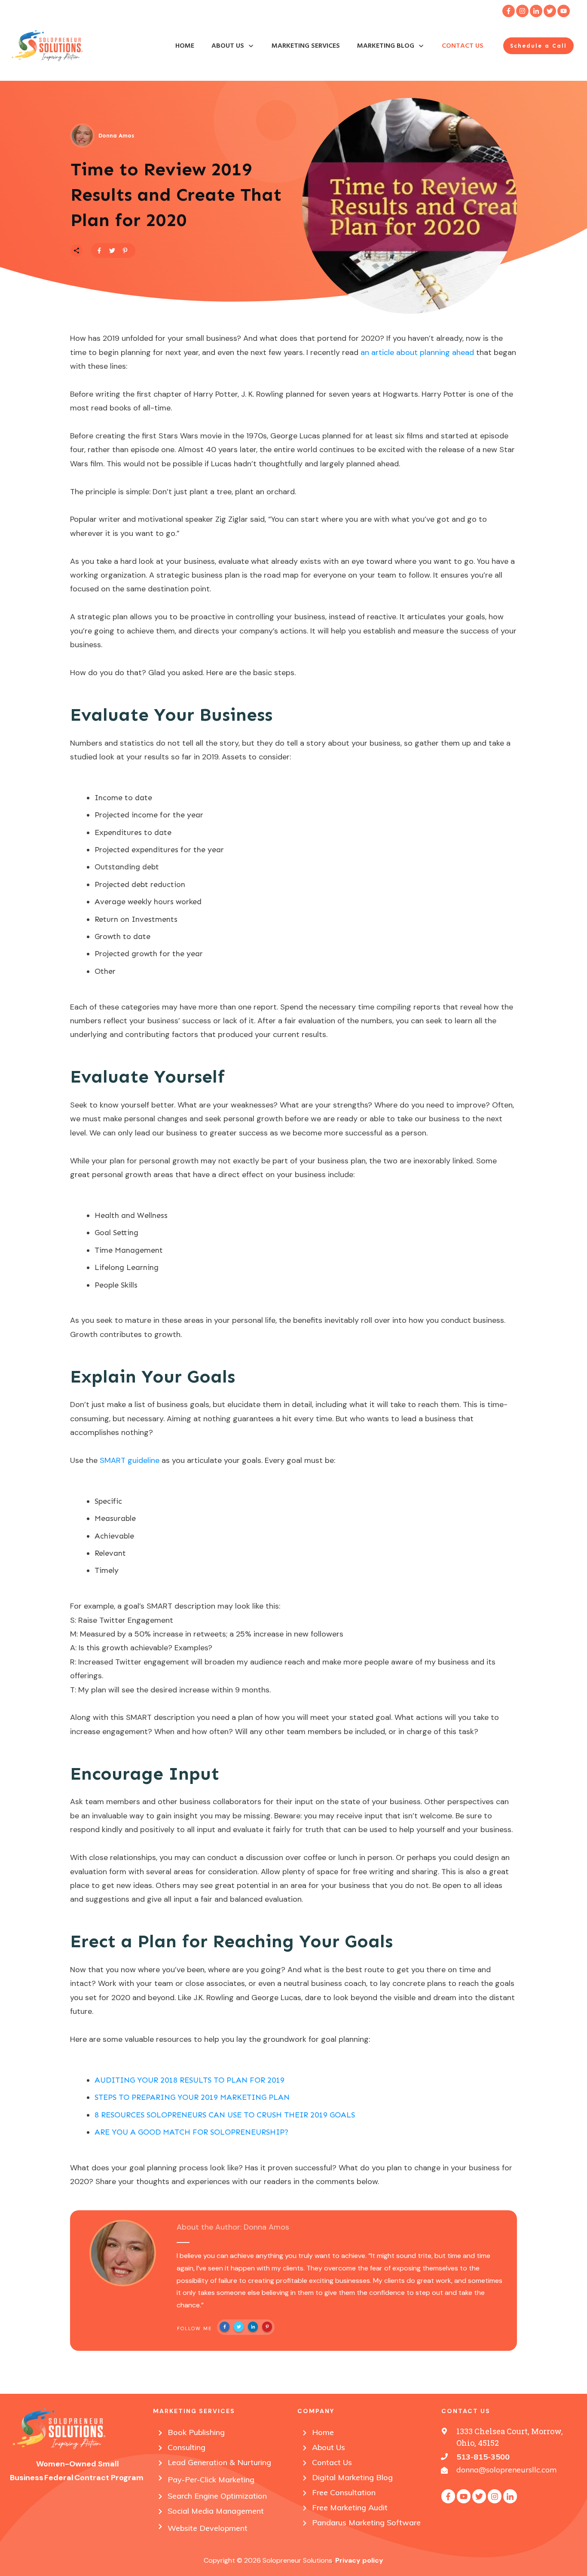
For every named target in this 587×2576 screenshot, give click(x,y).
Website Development (208, 2528)
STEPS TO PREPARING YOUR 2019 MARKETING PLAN (192, 2097)
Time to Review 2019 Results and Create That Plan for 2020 (176, 195)
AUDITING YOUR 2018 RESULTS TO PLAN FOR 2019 (190, 2080)
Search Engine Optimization (217, 2496)
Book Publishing (196, 2432)
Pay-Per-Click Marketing (211, 2480)
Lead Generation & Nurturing (219, 2462)
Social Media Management (216, 2511)
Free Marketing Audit (350, 2507)
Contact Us (332, 2462)
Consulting (186, 2447)
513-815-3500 (483, 2457)
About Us (329, 2447)
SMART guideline (130, 1460)
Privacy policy (359, 2560)
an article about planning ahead (417, 352)
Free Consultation (344, 2492)
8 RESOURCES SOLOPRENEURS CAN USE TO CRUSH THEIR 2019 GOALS (225, 2115)
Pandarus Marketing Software (366, 2522)
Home (323, 2432)
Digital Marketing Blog (352, 2477)
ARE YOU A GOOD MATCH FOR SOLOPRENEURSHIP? (191, 2132)
